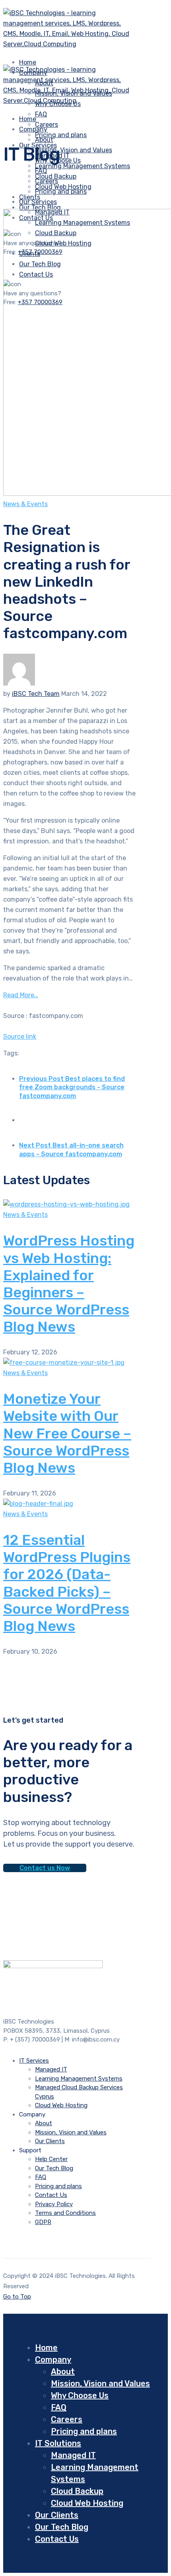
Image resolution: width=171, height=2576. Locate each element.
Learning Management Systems (83, 166)
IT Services (34, 2061)
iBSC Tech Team (36, 694)
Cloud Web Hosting (61, 2105)
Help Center (51, 2159)
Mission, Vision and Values (74, 150)
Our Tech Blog (54, 2168)
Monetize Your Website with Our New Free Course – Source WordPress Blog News (67, 1433)
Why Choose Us (80, 2395)
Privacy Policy (54, 2204)
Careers (47, 181)
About (44, 140)
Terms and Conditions (65, 2213)
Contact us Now (45, 1868)
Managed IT (51, 2069)
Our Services (38, 202)
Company (33, 129)
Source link (20, 1036)
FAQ (41, 114)
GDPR (43, 2222)
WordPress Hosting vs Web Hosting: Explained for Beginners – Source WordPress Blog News (69, 1284)
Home (46, 2348)
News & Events (25, 504)
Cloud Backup (77, 2491)
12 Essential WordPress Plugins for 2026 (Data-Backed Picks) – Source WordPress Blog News (67, 1583)
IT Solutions (58, 2443)
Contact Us (51, 2195)
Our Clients (50, 2141)
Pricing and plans (61, 135)
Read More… (21, 995)
